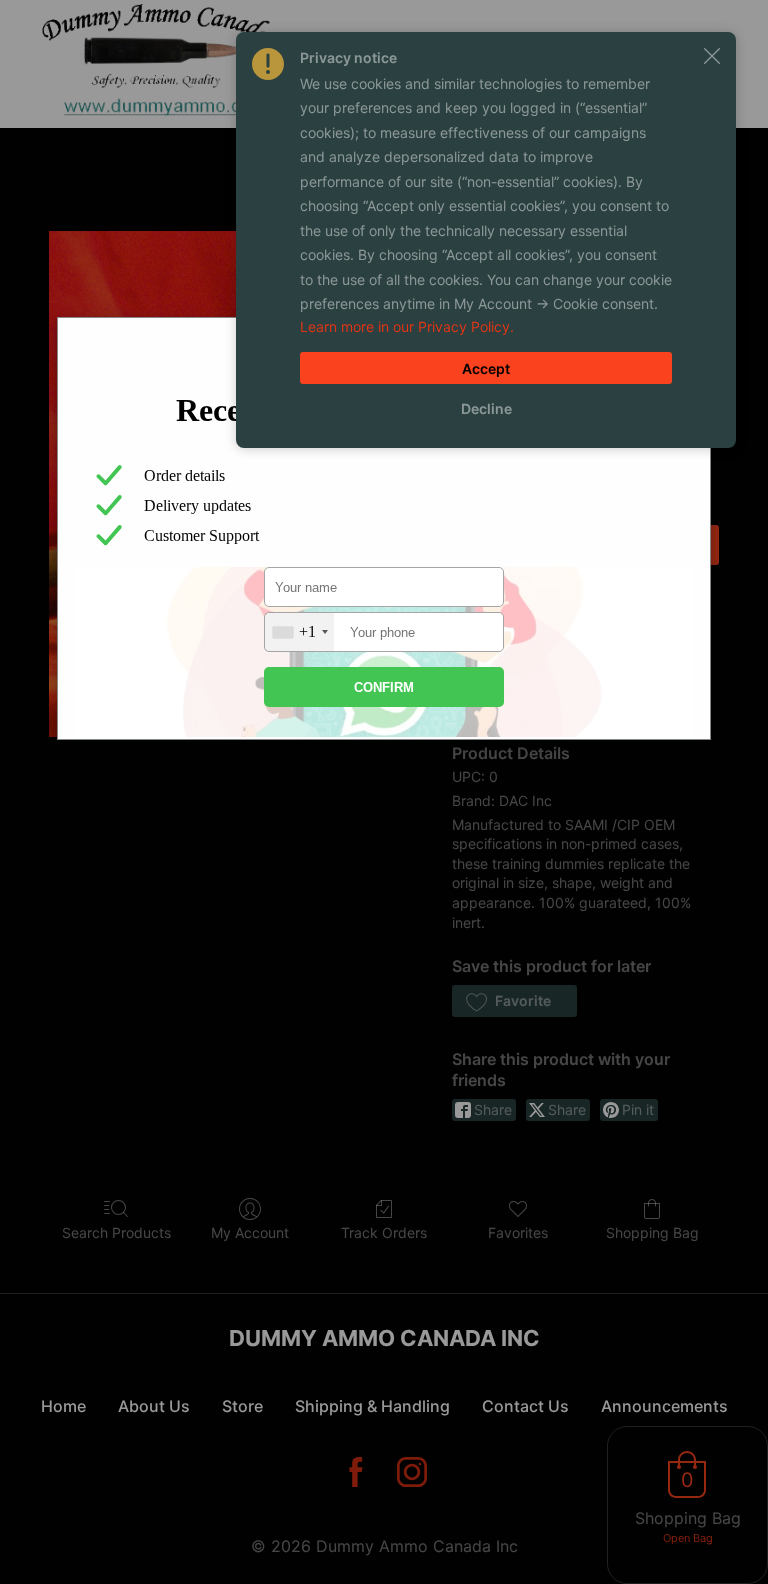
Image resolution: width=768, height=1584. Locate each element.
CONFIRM (384, 687)
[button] (712, 56)
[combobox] (299, 632)
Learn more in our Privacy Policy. (407, 326)
